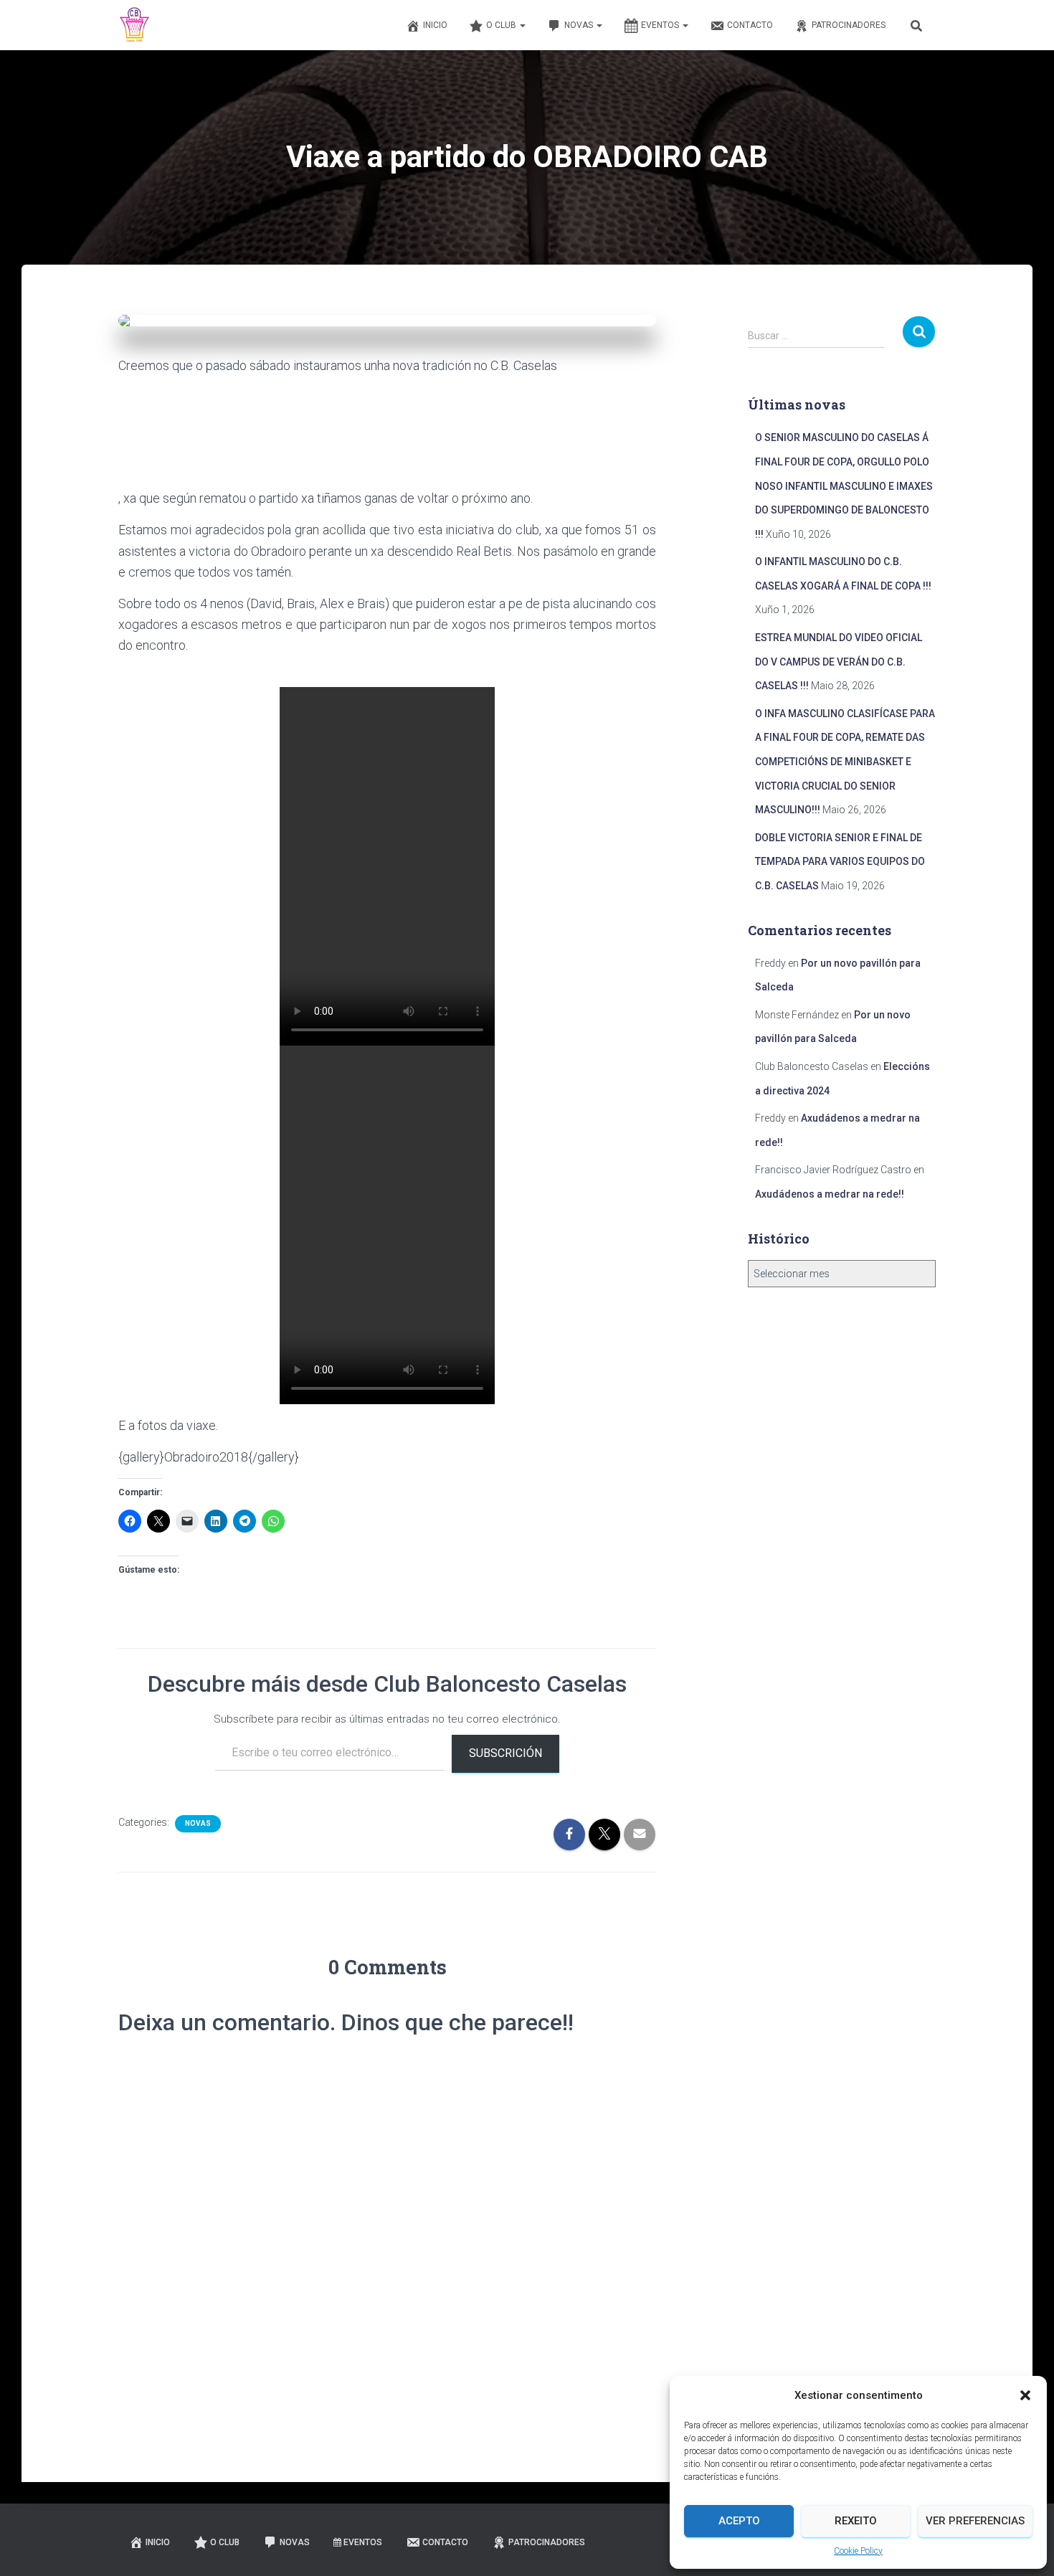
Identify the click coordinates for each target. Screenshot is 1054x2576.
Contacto (750, 25)
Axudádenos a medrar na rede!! (830, 1194)
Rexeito (856, 2521)
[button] (1025, 2395)
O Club (502, 25)
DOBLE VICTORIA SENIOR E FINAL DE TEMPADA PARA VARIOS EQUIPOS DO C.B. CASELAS (840, 862)
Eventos (661, 25)
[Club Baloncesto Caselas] (135, 25)
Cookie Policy (858, 2551)
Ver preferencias (975, 2521)
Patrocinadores (849, 25)
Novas (580, 25)
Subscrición (505, 1753)
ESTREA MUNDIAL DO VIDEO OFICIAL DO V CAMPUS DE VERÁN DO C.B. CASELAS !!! (839, 662)
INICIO (435, 25)
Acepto (739, 2521)
